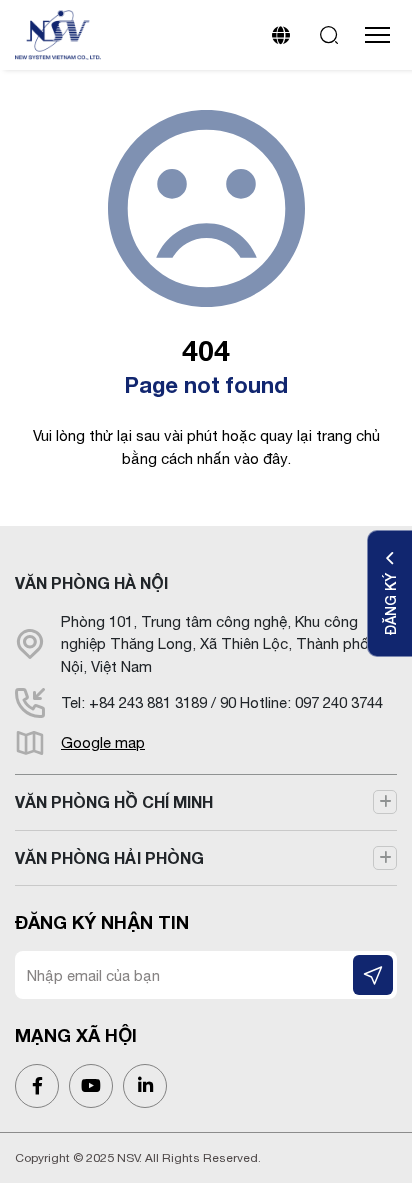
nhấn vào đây (242, 458)
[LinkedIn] (145, 1086)
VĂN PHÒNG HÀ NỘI (91, 582)
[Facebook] (37, 1086)
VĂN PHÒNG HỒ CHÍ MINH (114, 801)
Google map (103, 742)
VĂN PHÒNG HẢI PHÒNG (109, 857)
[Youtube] (91, 1086)
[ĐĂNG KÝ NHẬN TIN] (373, 975)
